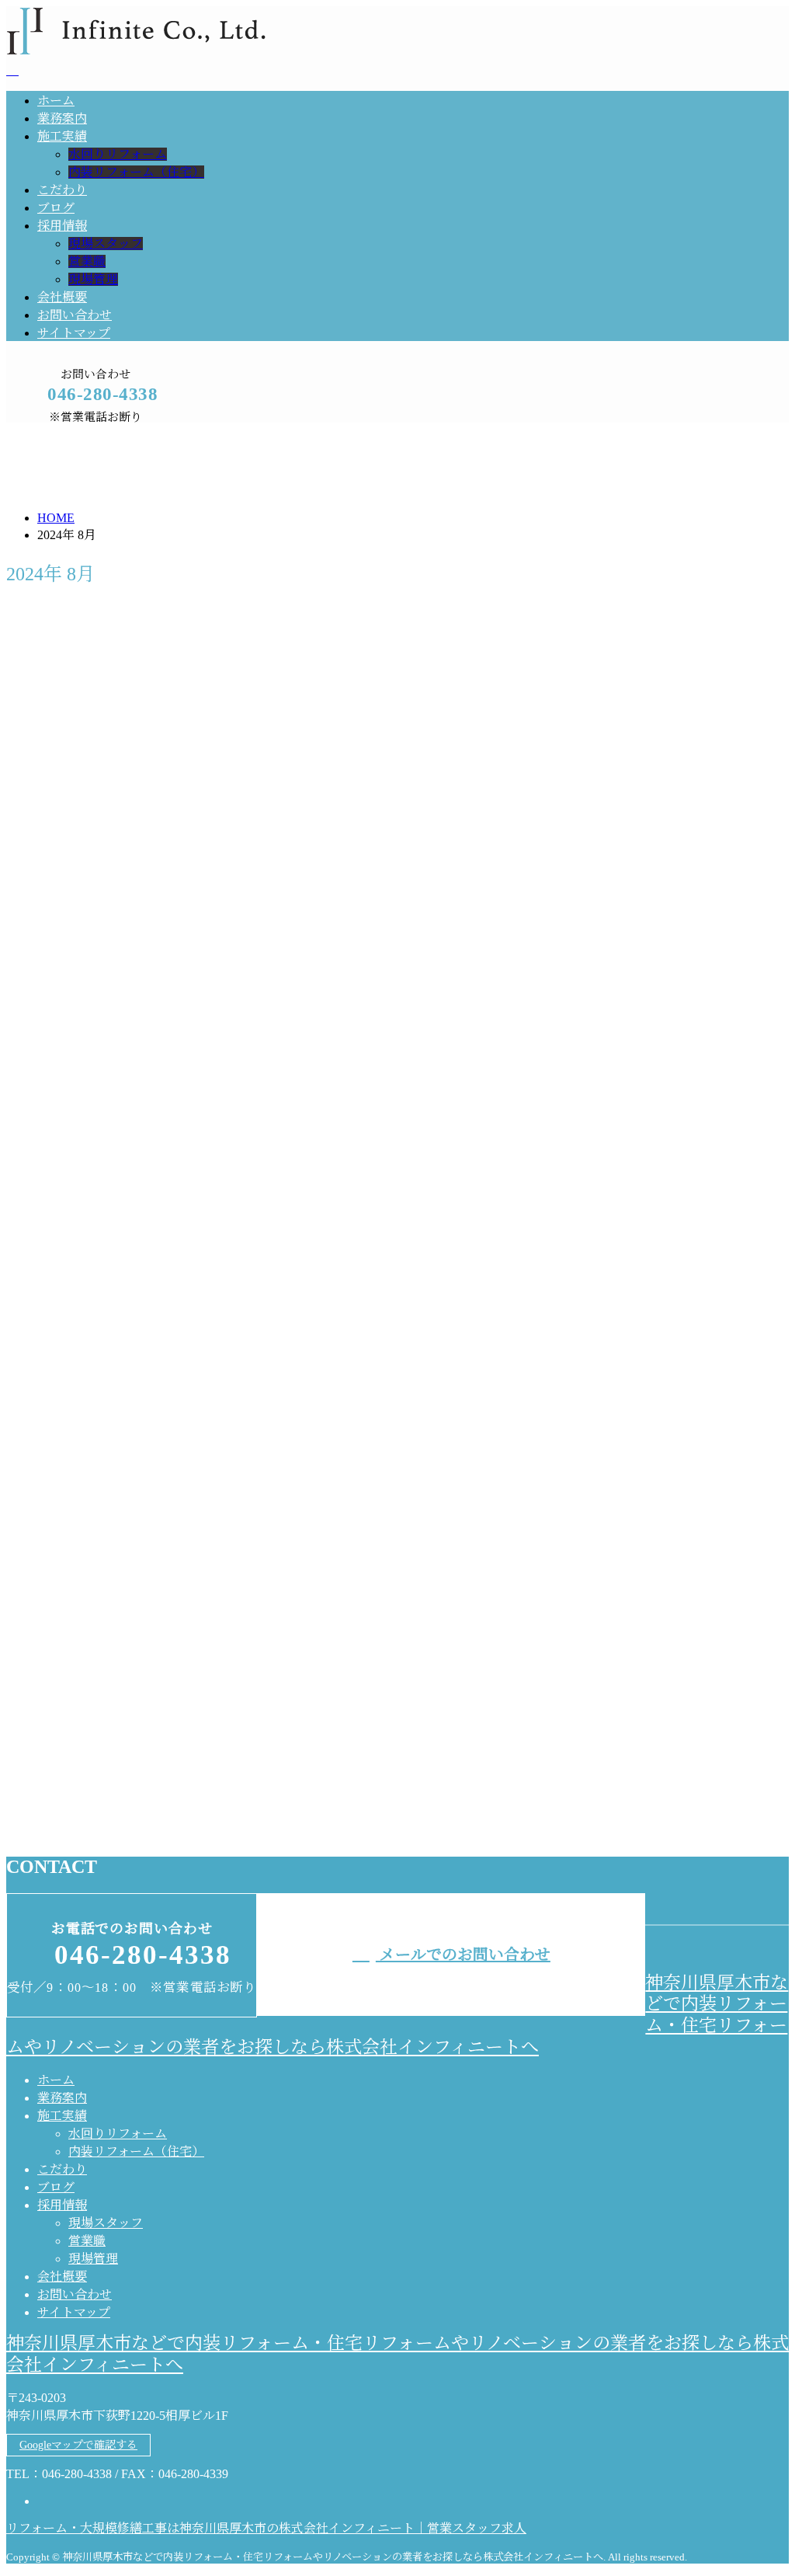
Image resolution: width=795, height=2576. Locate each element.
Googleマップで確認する (78, 2445)
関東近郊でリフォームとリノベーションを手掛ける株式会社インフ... (232, 1605)
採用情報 (62, 226)
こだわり (62, 190)
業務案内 (62, 118)
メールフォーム (61, 432)
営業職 (87, 261)
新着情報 (87, 1062)
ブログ (56, 208)
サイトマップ (74, 333)
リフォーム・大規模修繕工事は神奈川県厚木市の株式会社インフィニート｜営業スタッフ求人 (266, 2528)
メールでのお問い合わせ (463, 1955)
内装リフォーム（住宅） (136, 172)
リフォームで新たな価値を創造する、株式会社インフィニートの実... (233, 981)
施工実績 (62, 136)
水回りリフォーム (118, 154)
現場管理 (93, 279)
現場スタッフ (106, 244)
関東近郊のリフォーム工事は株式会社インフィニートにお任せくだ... (233, 1751)
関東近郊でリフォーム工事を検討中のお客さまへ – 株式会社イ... (219, 1459)
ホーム (56, 101)
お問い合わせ (75, 315)
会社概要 (62, 297)
